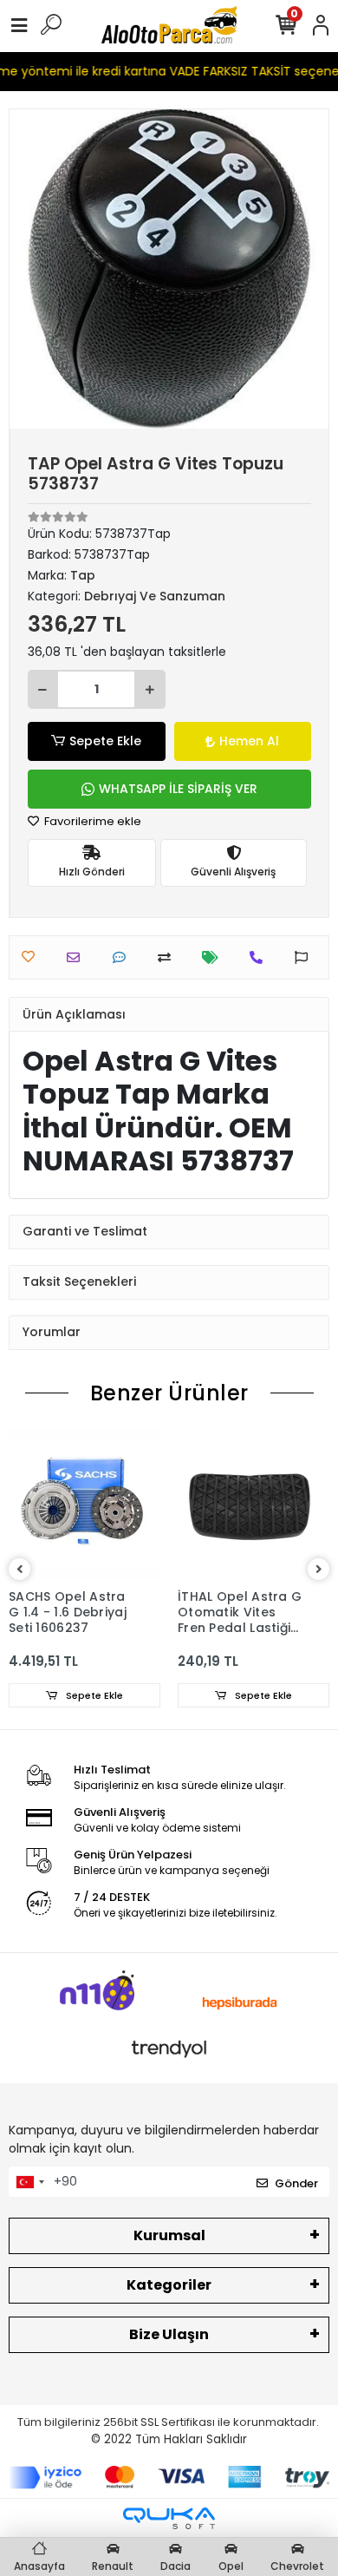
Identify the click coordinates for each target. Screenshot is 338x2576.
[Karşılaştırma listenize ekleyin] (169, 957)
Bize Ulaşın (169, 2334)
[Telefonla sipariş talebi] (260, 957)
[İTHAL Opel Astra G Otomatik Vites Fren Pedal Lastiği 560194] (253, 1504)
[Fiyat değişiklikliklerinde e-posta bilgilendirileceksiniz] (214, 957)
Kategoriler (169, 2285)
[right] (319, 1570)
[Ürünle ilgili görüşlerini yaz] (123, 957)
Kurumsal (169, 2235)
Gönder (296, 2183)
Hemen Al (249, 741)
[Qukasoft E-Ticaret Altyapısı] (169, 2518)
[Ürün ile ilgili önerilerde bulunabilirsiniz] (305, 957)
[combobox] (29, 2182)
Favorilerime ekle (91, 821)
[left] (20, 1570)
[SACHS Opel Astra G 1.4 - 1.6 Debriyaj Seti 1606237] (84, 1504)
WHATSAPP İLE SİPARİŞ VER (178, 789)
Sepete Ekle (105, 741)
